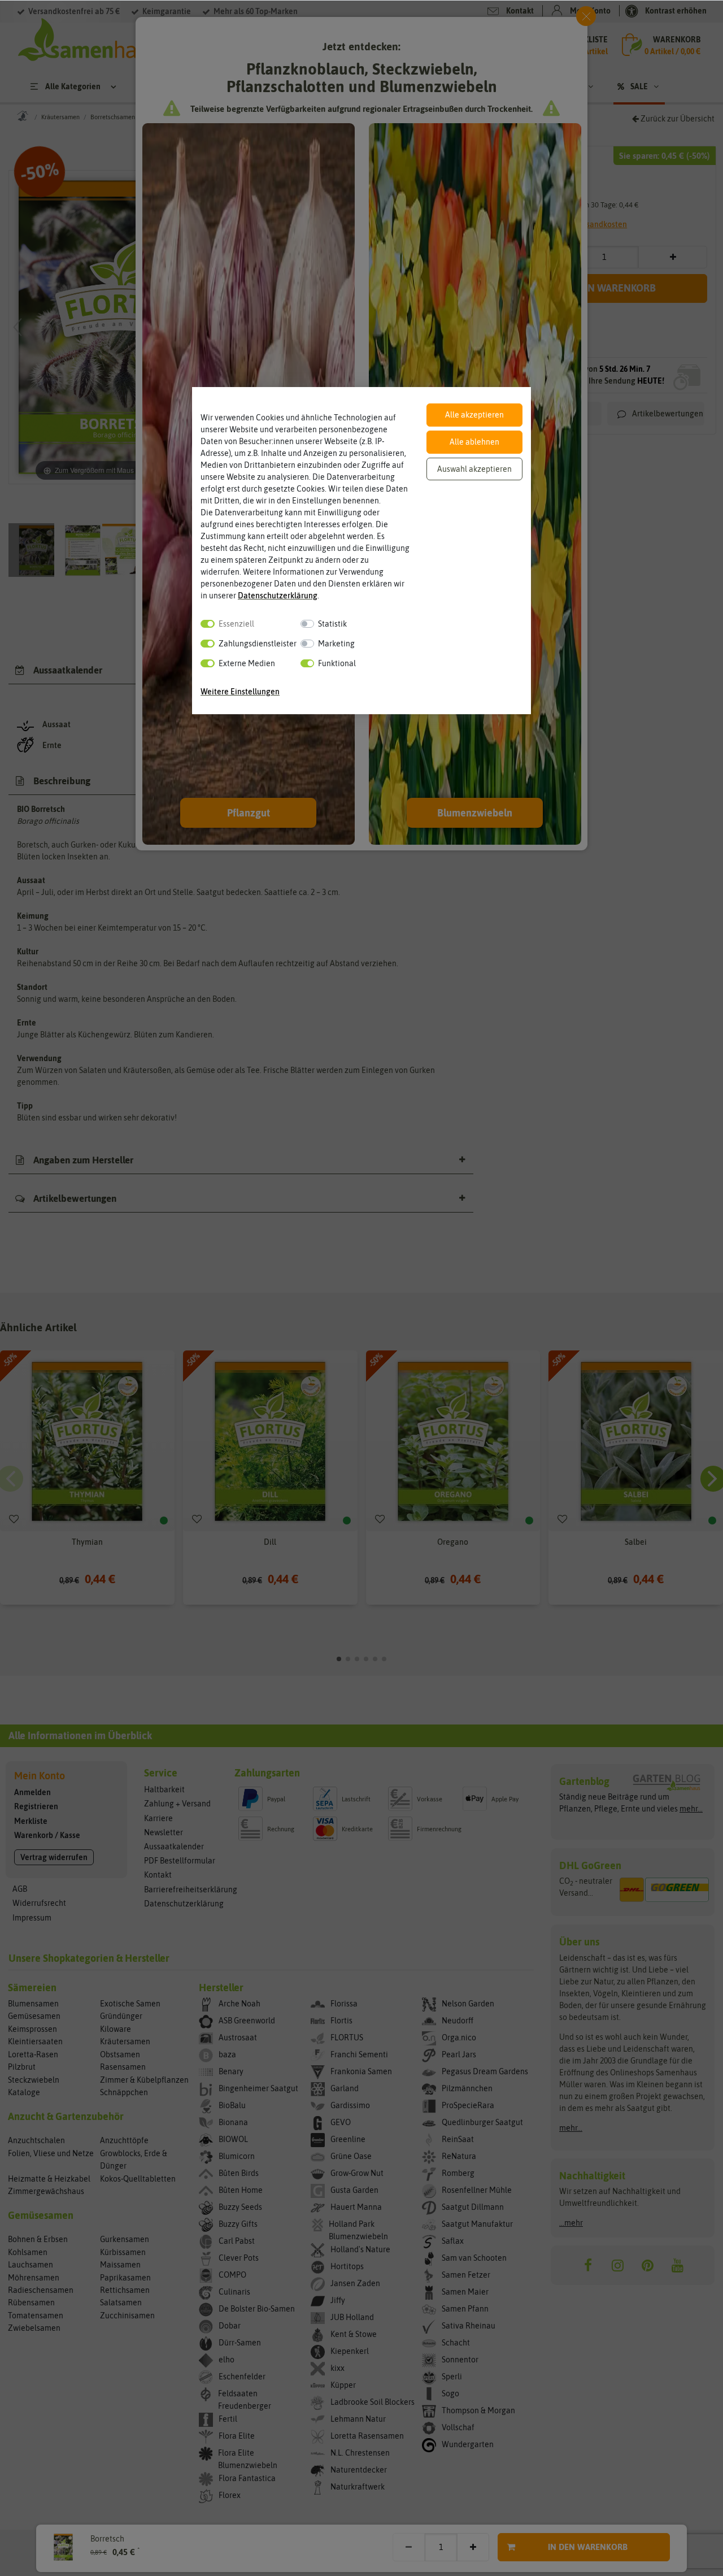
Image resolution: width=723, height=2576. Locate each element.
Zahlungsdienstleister (258, 644)
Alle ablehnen (474, 442)
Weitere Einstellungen (240, 692)
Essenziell (236, 624)
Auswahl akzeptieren (474, 469)
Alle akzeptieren (474, 415)
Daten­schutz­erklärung (278, 596)
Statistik (332, 624)
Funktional (337, 663)
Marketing (336, 644)
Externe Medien (247, 663)
